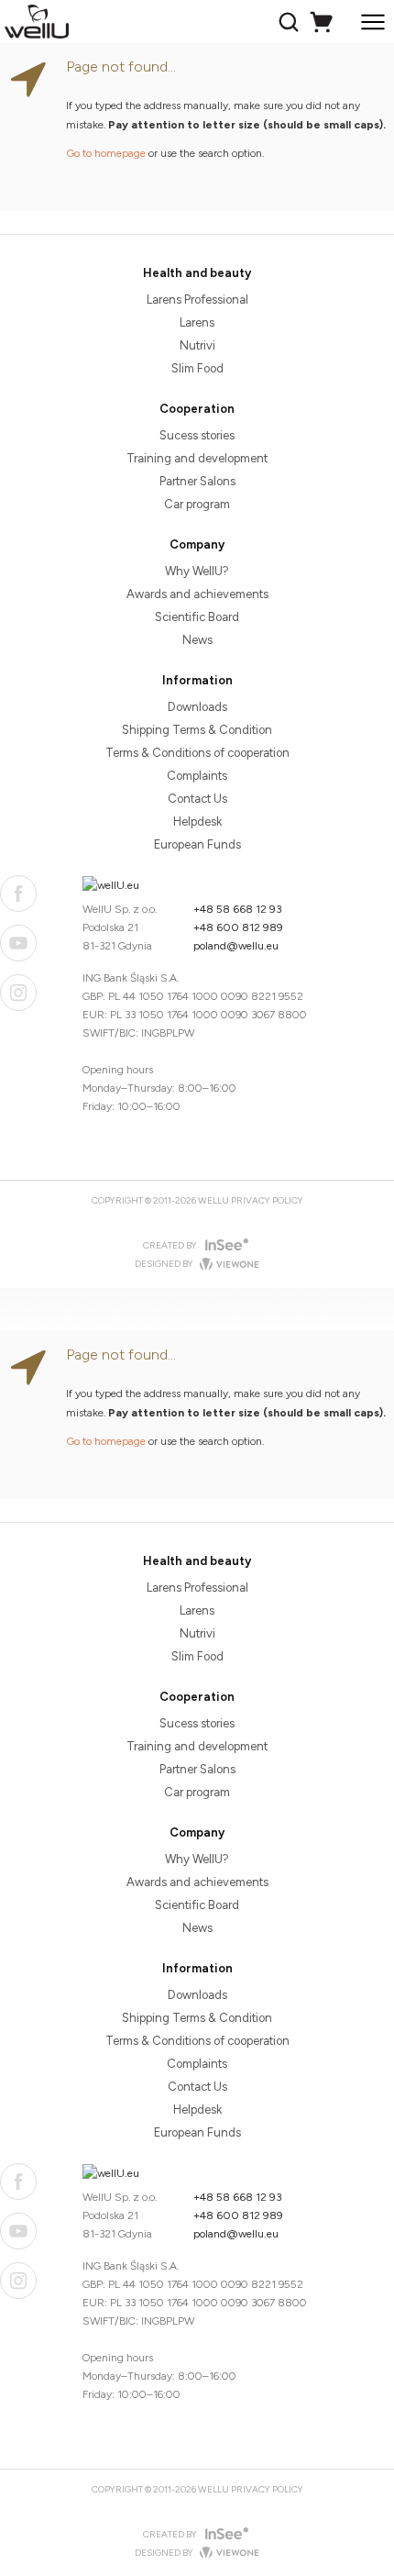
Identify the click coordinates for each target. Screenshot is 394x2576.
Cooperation (197, 409)
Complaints (197, 776)
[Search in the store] (291, 22)
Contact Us (197, 799)
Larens (197, 322)
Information (197, 680)
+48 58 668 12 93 (238, 909)
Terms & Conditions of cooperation (197, 753)
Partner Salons (197, 481)
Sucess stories (197, 435)
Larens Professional (197, 300)
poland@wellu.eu (236, 946)
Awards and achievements (197, 594)
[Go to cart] (324, 22)
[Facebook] (18, 894)
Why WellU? (197, 571)
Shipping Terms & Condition (197, 730)
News (197, 640)
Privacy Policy (267, 1200)
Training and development (197, 458)
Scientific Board (197, 617)
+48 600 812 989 (238, 927)
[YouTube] (18, 943)
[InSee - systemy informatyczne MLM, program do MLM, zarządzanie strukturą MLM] (225, 1245)
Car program (197, 504)
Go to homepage (106, 153)
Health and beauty (197, 273)
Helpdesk (197, 822)
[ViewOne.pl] (227, 1265)
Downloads (197, 707)
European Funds (197, 844)
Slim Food (197, 368)
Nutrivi (197, 345)
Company (197, 544)
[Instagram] (18, 993)
